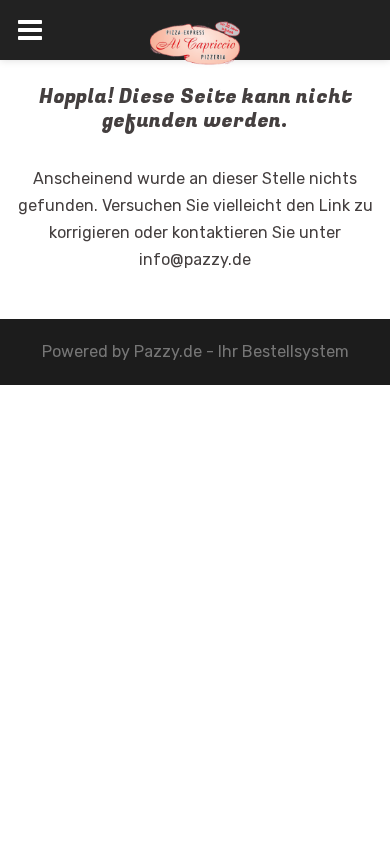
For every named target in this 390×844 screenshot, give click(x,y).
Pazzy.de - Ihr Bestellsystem (241, 351)
